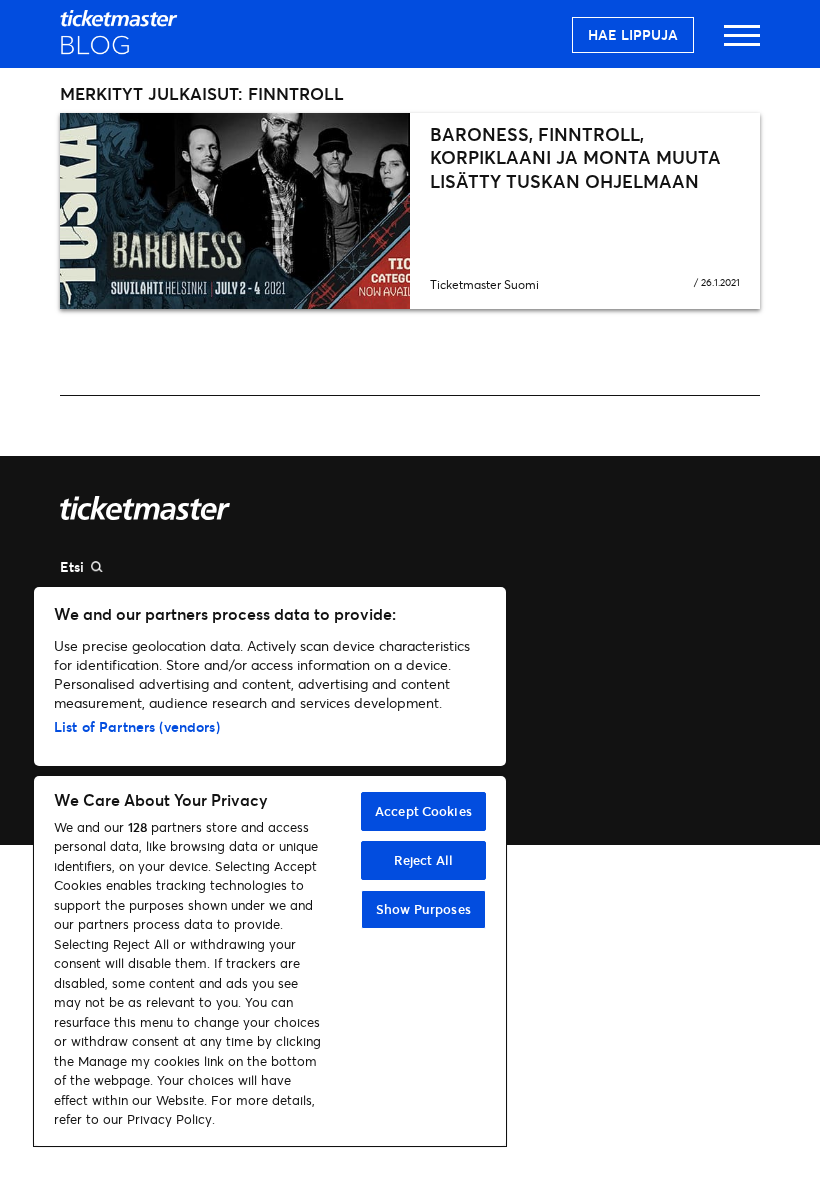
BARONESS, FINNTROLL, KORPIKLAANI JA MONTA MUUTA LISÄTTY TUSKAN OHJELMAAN (575, 157)
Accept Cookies (423, 811)
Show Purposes (423, 909)
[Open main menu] (742, 44)
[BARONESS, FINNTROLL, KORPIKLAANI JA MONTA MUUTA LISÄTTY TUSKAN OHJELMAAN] (235, 211)
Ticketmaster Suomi (484, 284)
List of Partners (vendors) (137, 726)
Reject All (423, 860)
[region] (270, 866)
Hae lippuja (633, 34)
